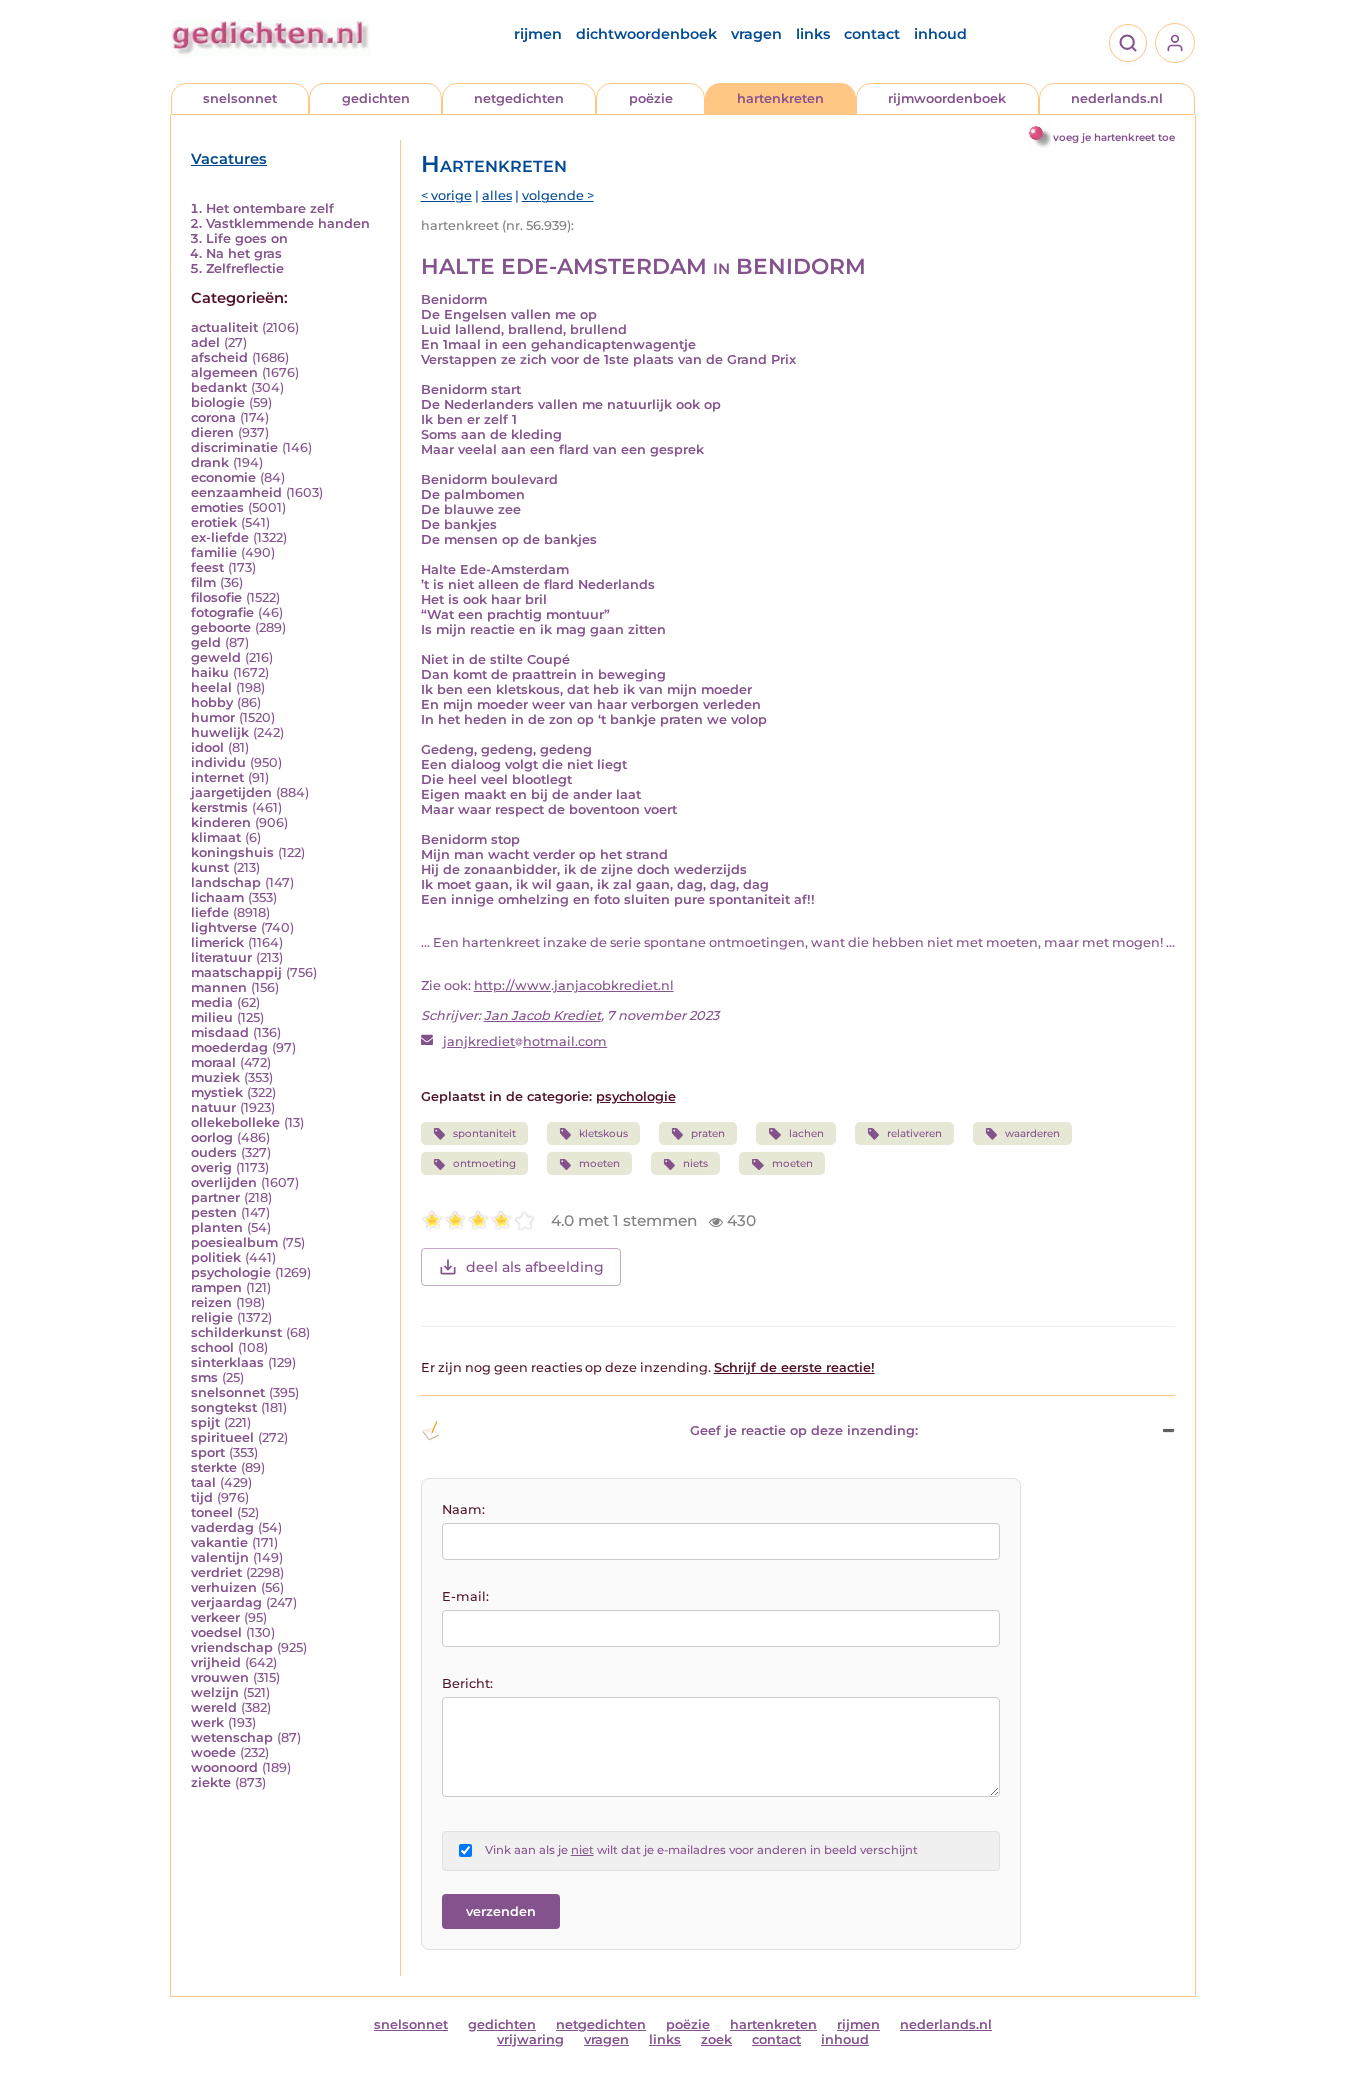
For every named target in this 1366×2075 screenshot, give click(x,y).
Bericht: (467, 1683)
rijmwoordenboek (947, 98)
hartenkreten (780, 98)
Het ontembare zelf (270, 208)
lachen (806, 1133)
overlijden (224, 1182)
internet (217, 777)
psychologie (231, 1272)
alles (497, 195)
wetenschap (232, 1737)
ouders (214, 1152)
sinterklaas (227, 1362)
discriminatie (234, 447)
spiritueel (222, 1437)
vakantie (219, 1542)
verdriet (216, 1572)
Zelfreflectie (245, 268)
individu (218, 762)
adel (205, 342)
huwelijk (220, 732)
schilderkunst (236, 1332)
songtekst (224, 1407)
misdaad (220, 1032)
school (212, 1347)
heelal (211, 687)
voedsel (216, 1632)
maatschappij (236, 972)
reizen (211, 1302)
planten (217, 1227)
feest (207, 567)
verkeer (215, 1617)
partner (215, 1197)
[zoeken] (1128, 43)
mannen (219, 987)
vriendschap (232, 1647)
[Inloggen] (1175, 43)
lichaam (217, 897)
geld (206, 642)
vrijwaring (530, 2039)
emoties (217, 507)
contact (872, 34)
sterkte (214, 1467)
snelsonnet (240, 98)
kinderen (221, 822)
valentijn (220, 1557)
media (212, 1002)
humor (213, 717)
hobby (212, 702)
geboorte (221, 627)
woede (213, 1752)
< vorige (446, 195)
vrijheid (216, 1662)
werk (207, 1722)
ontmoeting (484, 1163)
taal (203, 1482)
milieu (212, 1017)
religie (212, 1317)
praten (708, 1133)
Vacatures (229, 159)
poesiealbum (234, 1242)
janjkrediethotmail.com (525, 1041)
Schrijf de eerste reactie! (794, 1367)
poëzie (651, 98)
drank (210, 462)
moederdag (229, 1047)
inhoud (940, 34)
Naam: (463, 1509)
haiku (210, 672)
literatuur (221, 957)
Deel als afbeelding (535, 1267)
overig (211, 1167)
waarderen (1032, 1133)
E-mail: (465, 1596)
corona (213, 417)
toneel (212, 1512)
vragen (756, 34)
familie (214, 552)
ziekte (211, 1782)
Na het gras (244, 253)
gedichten (376, 98)
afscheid (219, 357)
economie (223, 477)
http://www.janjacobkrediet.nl (574, 985)
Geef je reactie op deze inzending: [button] (804, 1430)
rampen (216, 1287)
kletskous (603, 1133)
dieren (212, 432)
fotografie (222, 612)
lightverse (224, 927)
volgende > (558, 195)
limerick (217, 942)
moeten (599, 1163)
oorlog (212, 1137)
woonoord (224, 1767)
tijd (202, 1497)
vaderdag (222, 1527)
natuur (213, 1107)
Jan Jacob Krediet (542, 1015)
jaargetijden (231, 792)
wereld (214, 1707)
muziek (215, 1077)
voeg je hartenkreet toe (1114, 137)
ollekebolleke (235, 1122)
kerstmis (219, 807)
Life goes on (247, 238)
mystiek (217, 1092)
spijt (205, 1422)
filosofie (216, 597)
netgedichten (519, 98)
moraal (213, 1062)
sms (204, 1377)
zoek (716, 2039)
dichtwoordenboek (646, 34)
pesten (214, 1212)
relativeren (914, 1133)
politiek (216, 1257)
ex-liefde (220, 537)
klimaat (216, 837)
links (813, 34)
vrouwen (220, 1677)
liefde (210, 912)
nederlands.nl (1117, 98)
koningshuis (232, 852)
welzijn (215, 1692)
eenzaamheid (236, 492)
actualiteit (224, 327)
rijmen (538, 34)
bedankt (219, 387)
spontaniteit (484, 1133)
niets (695, 1163)
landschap (226, 882)
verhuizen (224, 1587)
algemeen (224, 372)
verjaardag (226, 1602)
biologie (218, 402)
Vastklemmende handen (288, 223)
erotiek (214, 522)
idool (207, 747)
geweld (216, 657)
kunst (210, 867)
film (203, 582)
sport (208, 1452)
